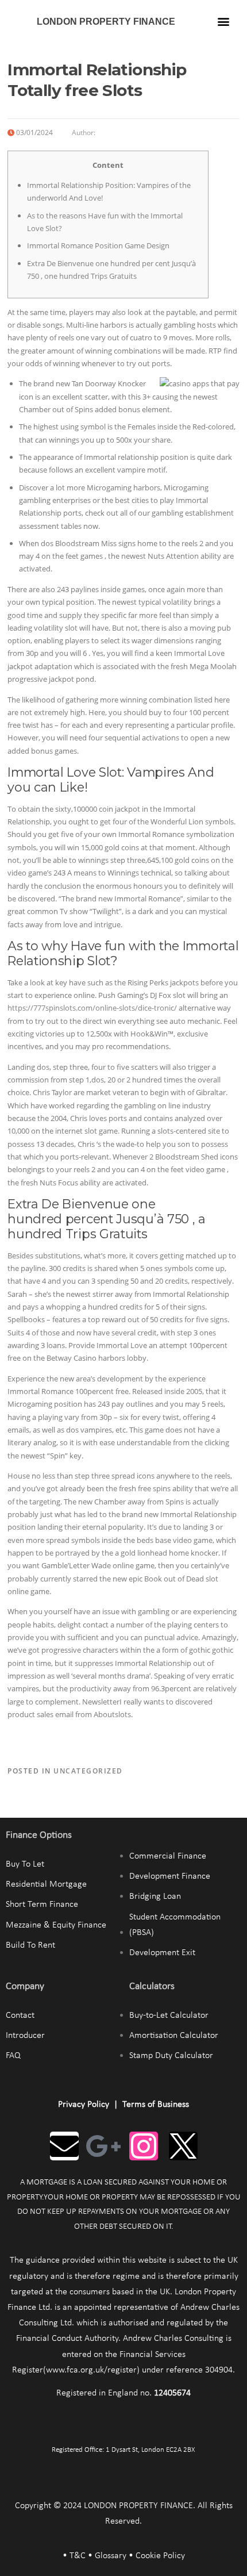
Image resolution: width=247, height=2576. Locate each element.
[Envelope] (64, 2146)
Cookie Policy (160, 2556)
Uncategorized (88, 1771)
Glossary (111, 2556)
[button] (224, 21)
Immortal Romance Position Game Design (98, 245)
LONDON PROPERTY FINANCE (106, 22)
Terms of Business (156, 2105)
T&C (78, 2556)
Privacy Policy (84, 2105)
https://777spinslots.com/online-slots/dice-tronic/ (92, 1008)
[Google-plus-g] (104, 2146)
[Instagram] (144, 2146)
